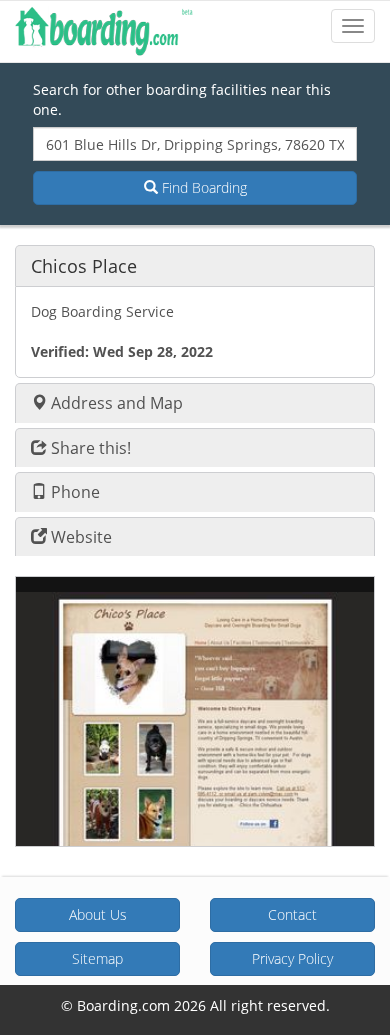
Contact (292, 914)
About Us (98, 914)
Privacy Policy (292, 958)
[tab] (195, 265)
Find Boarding (202, 187)
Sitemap (97, 958)
